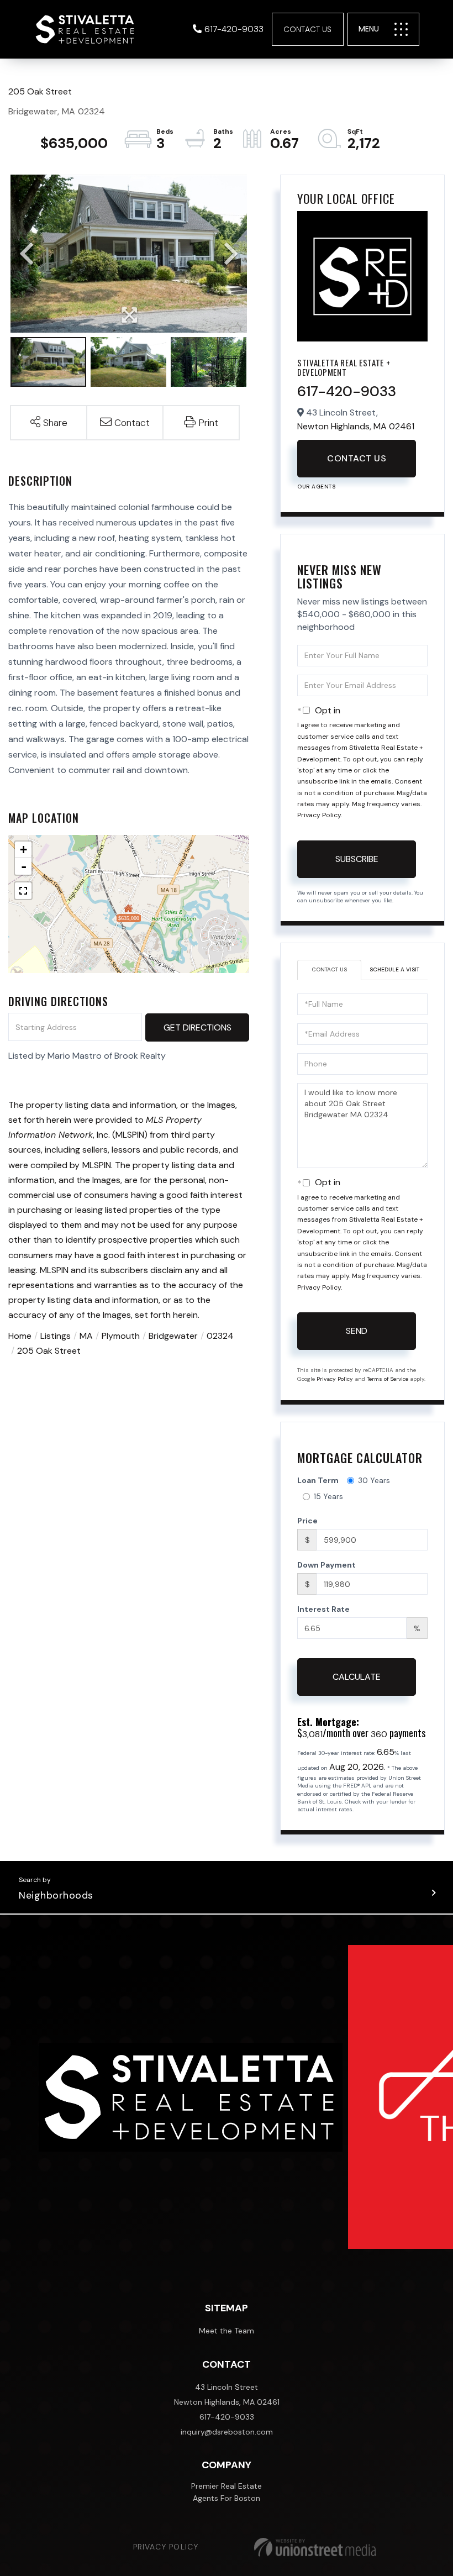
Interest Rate (323, 1609)
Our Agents (316, 487)
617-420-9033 (234, 29)
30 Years (374, 1480)
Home (20, 1336)
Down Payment (326, 1565)
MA (86, 1336)
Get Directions (197, 1027)
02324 (220, 1336)
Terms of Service (388, 1379)
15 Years (328, 1496)
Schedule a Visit (394, 969)
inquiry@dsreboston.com (227, 2432)
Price (307, 1521)
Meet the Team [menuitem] (227, 2331)
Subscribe (357, 859)
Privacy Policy (319, 815)
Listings (56, 1336)
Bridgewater (173, 1336)
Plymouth (121, 1336)
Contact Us (307, 29)
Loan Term (318, 1480)
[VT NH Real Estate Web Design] (315, 2547)
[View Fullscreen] (23, 891)
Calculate (357, 1677)
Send (357, 1331)
